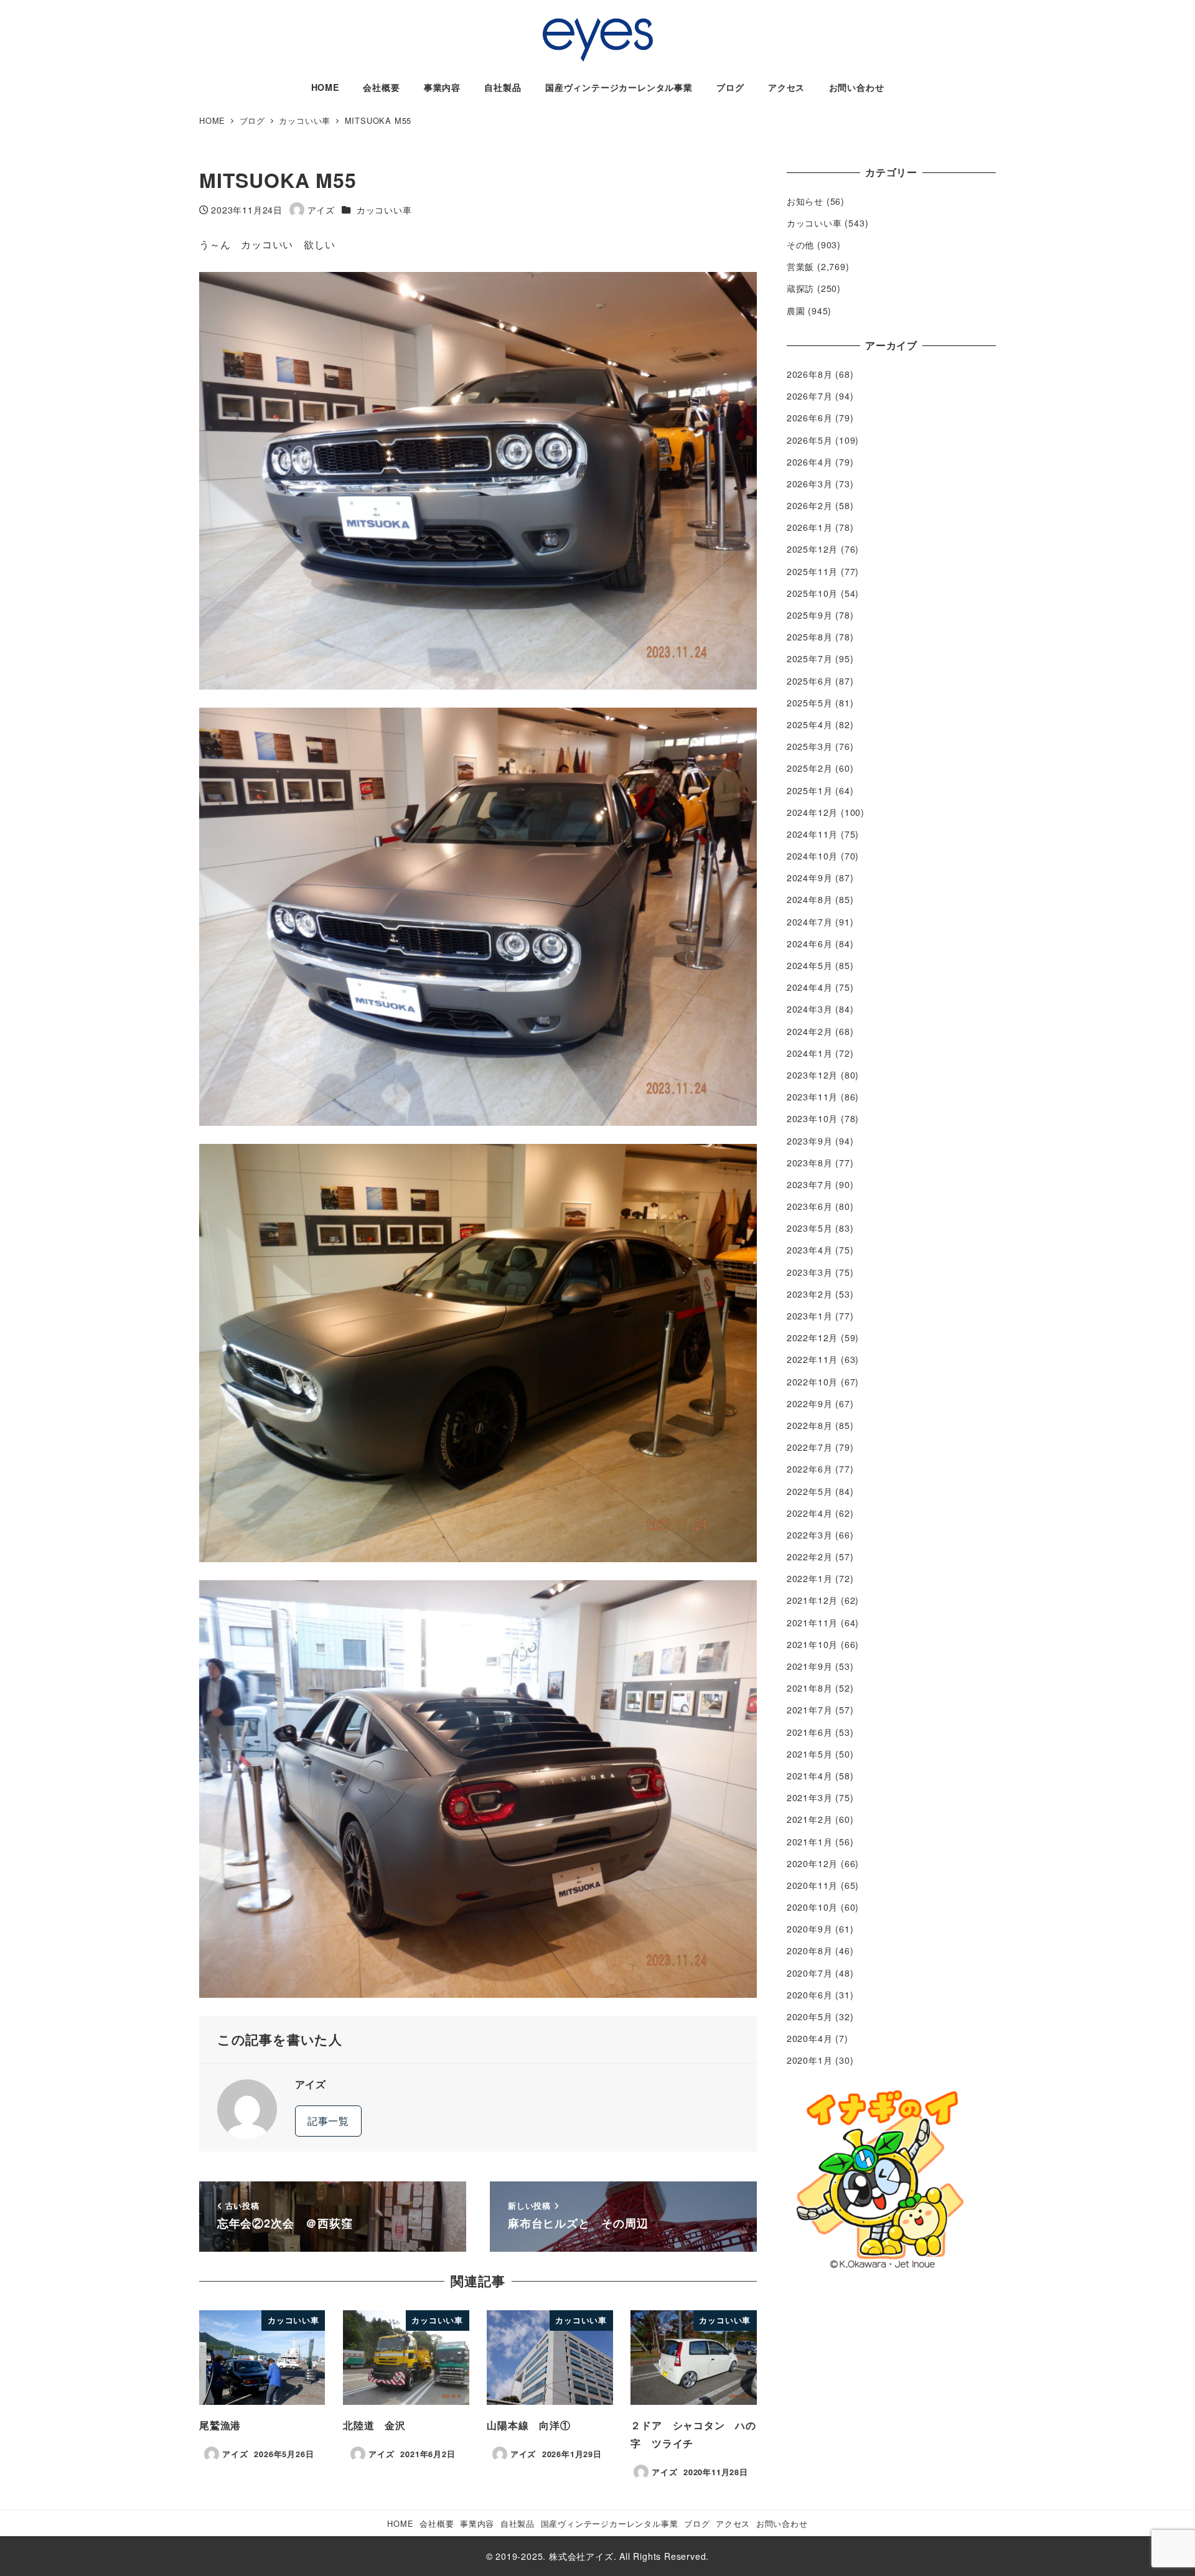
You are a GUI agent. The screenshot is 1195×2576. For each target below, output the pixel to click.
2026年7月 (810, 396)
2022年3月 (810, 1535)
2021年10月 (812, 1644)
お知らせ (805, 201)
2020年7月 (810, 1973)
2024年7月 (810, 922)
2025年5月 (810, 703)
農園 (796, 311)
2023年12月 (812, 1075)
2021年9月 (810, 1666)
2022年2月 (810, 1557)
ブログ (697, 2523)
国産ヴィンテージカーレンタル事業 (610, 2523)
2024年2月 (810, 1031)
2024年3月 (810, 1009)
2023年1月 (810, 1316)
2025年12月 (812, 549)
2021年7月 (810, 1710)
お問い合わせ (782, 2523)
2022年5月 (810, 1491)
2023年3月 (810, 1272)
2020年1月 (810, 2060)
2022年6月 (810, 1469)
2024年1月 (810, 1053)
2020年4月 (810, 2038)
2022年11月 (812, 1359)
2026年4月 (810, 462)
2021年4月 (810, 1776)
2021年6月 (810, 1732)
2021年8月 (810, 1688)
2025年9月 (810, 615)
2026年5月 (810, 440)
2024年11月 (812, 834)
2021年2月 (810, 1819)
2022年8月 (810, 1425)
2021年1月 (810, 1842)
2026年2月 (810, 505)
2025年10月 (812, 593)
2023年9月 (810, 1141)
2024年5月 (810, 965)
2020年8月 (810, 1951)
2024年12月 (812, 812)
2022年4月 (810, 1513)
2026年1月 (810, 527)
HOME (400, 2523)
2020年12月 (812, 1863)
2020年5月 (810, 2016)
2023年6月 (810, 1206)
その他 (800, 245)
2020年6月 (810, 1995)
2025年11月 (812, 571)
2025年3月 (810, 746)
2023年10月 (812, 1118)
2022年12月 (812, 1337)
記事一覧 (328, 2121)
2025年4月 (810, 724)
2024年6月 (810, 944)
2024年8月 (810, 899)
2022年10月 (812, 1382)
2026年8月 (810, 374)
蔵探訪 (800, 288)
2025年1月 (810, 790)
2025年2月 (810, 768)
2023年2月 (810, 1294)
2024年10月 (812, 856)
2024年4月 (810, 987)
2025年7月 (810, 658)
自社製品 (518, 2523)
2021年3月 (810, 1797)
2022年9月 (810, 1403)
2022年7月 (810, 1447)
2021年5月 (810, 1754)
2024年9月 (810, 878)
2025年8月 (810, 637)
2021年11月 (812, 1623)
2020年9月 (810, 1929)
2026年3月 (810, 484)
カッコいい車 (384, 210)
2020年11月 (812, 1885)
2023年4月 (810, 1250)
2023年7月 (810, 1184)
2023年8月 (810, 1163)
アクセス (733, 2523)
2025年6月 (810, 681)
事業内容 (477, 2523)
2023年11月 (812, 1097)
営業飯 (800, 266)
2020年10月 (812, 1907)
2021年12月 (812, 1600)
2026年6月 (810, 418)
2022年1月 (810, 1578)
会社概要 (437, 2523)
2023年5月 (810, 1228)
